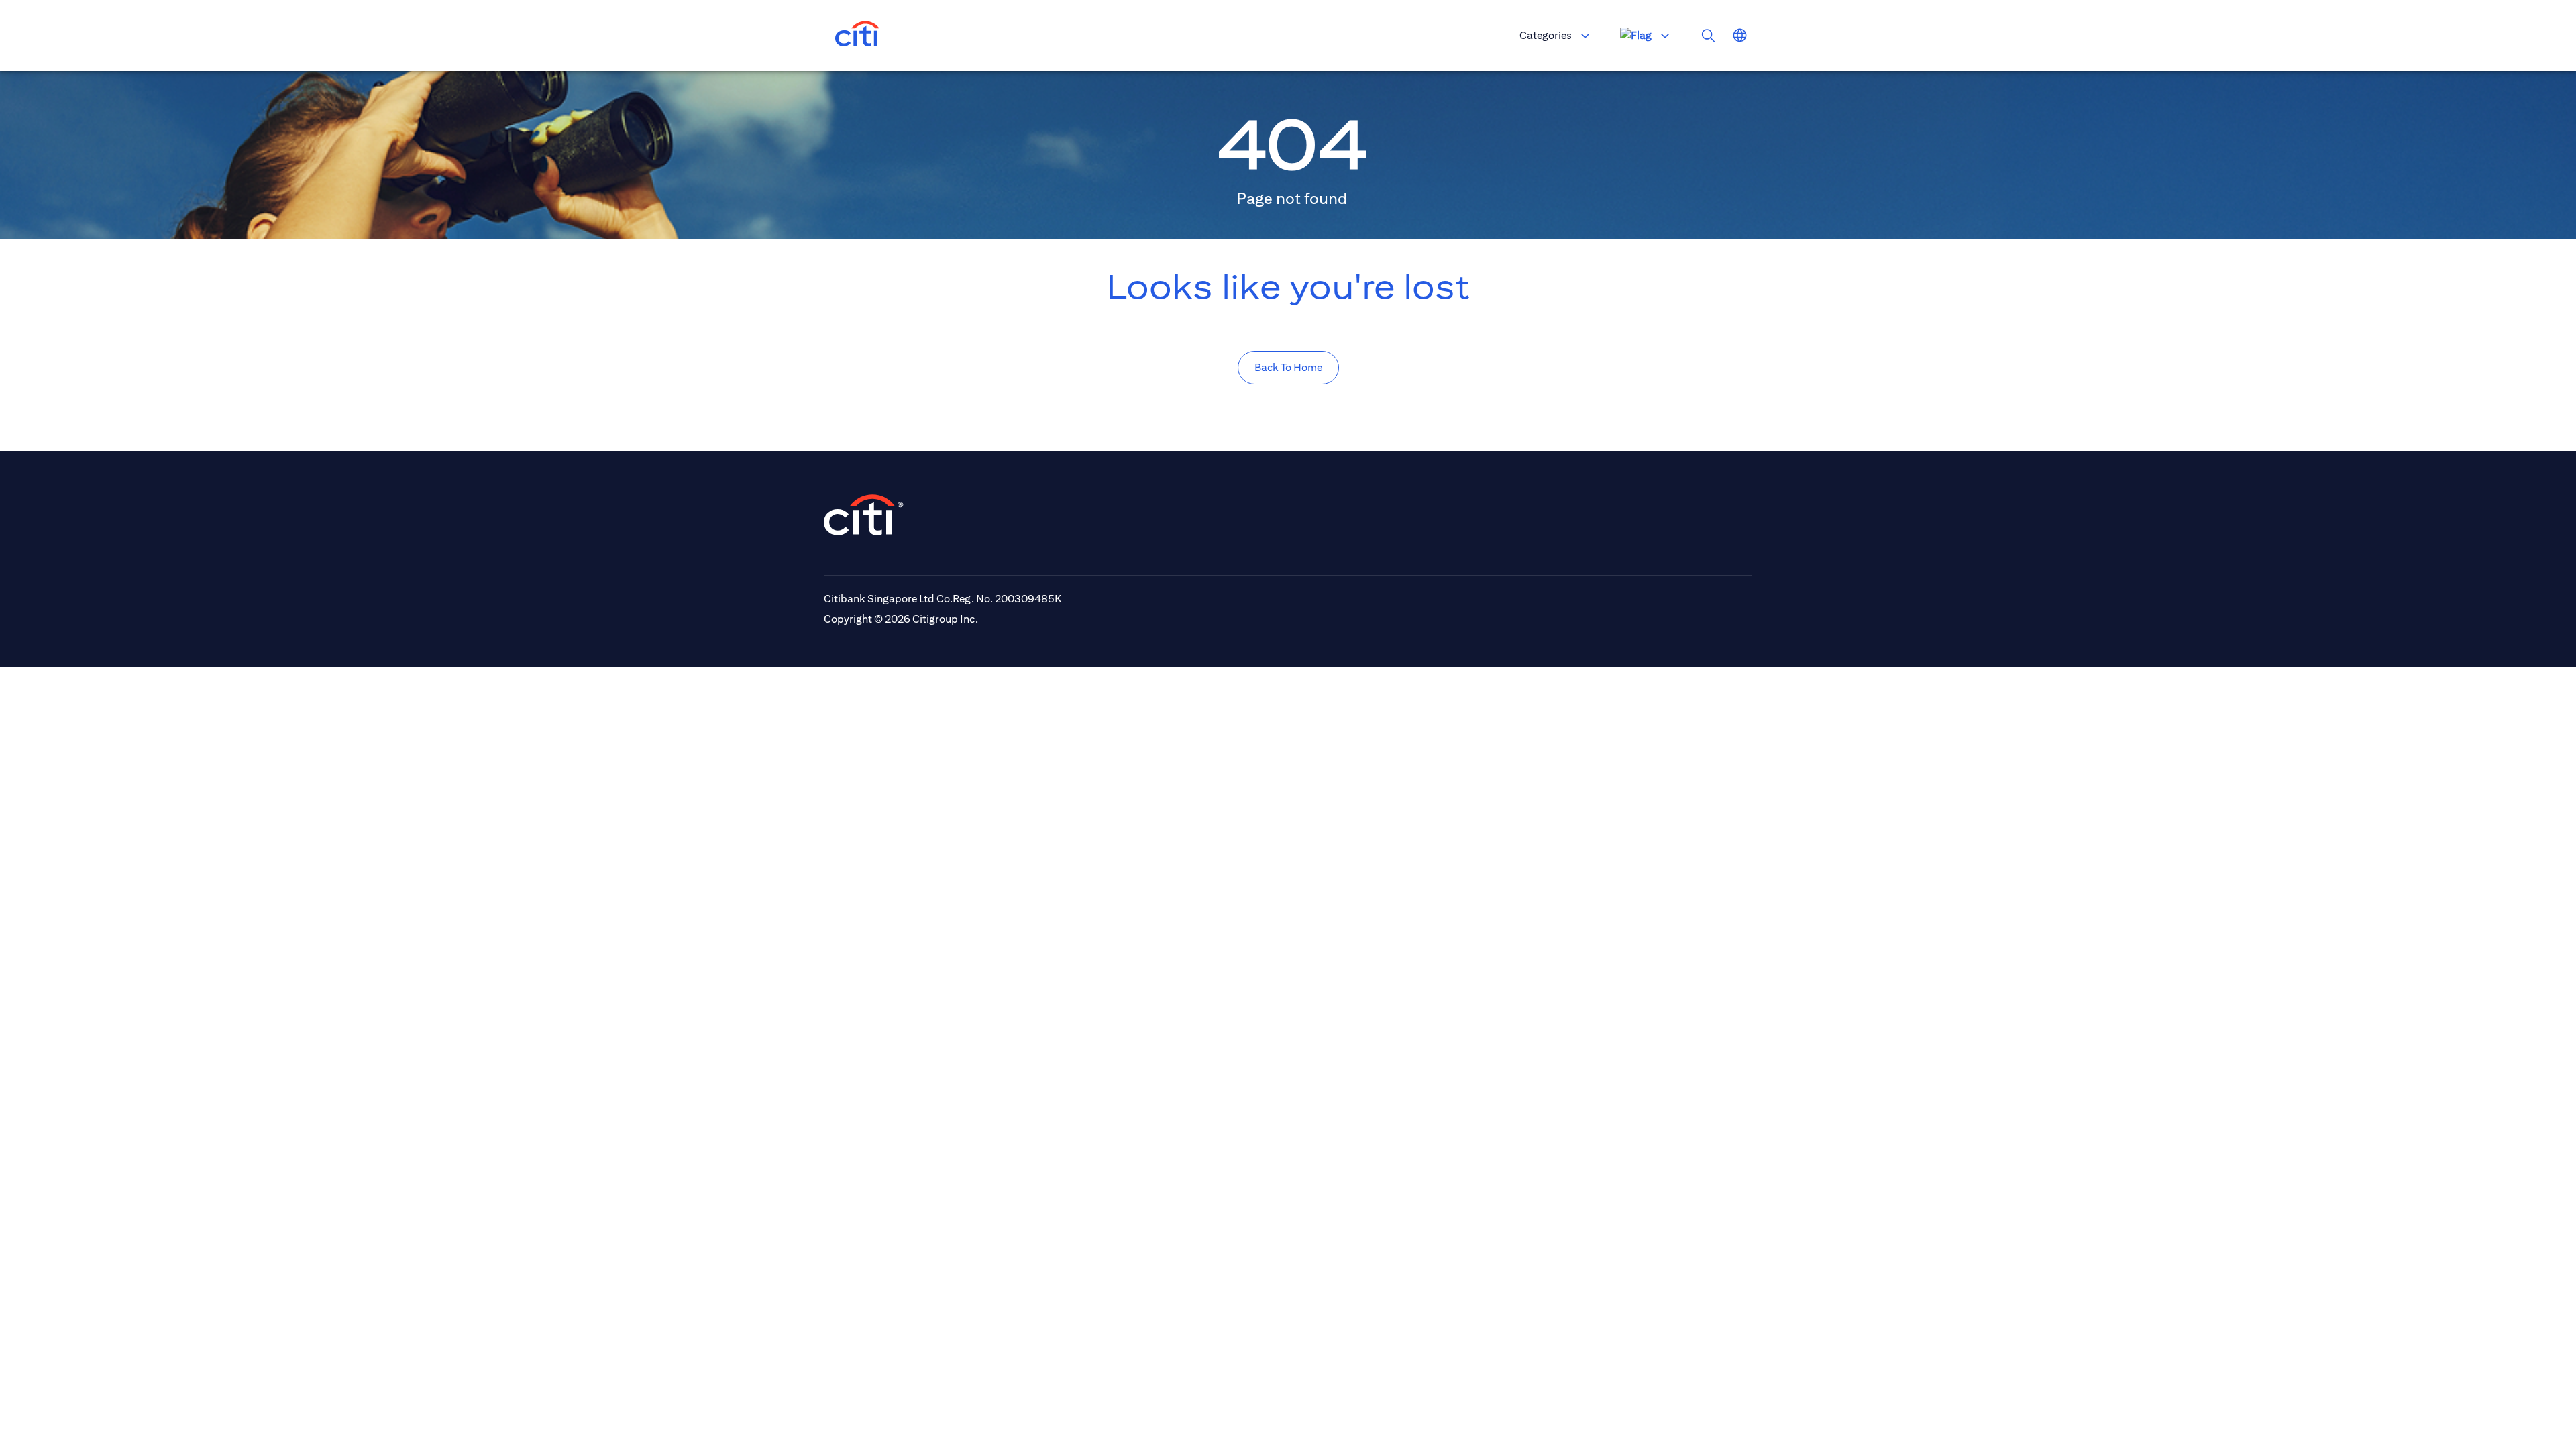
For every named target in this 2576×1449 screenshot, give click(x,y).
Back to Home (1288, 367)
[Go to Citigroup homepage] (864, 515)
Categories (1546, 35)
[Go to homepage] (857, 36)
